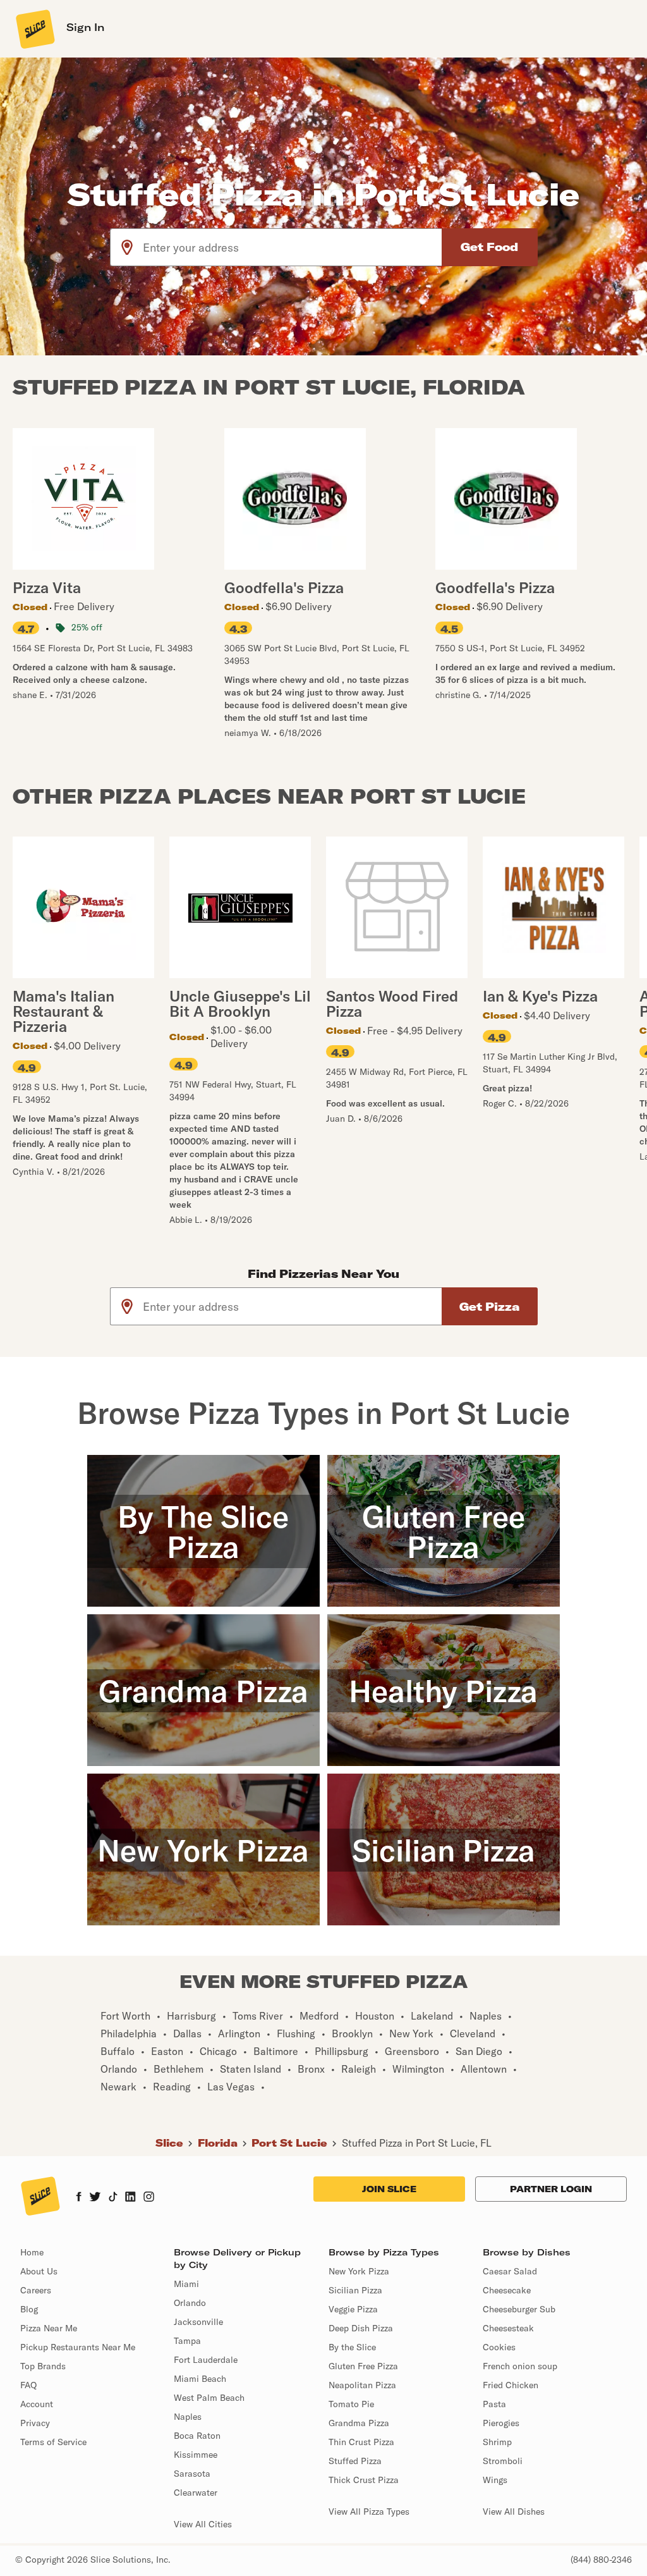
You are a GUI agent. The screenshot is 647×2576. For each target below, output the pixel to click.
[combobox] (293, 247)
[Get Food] (490, 247)
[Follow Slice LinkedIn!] (130, 2198)
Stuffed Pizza (355, 2461)
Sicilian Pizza (355, 2290)
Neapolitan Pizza (362, 2385)
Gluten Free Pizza (363, 2366)
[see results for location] (127, 247)
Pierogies (501, 2423)
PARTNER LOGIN (551, 2189)
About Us (39, 2271)
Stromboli (503, 2461)
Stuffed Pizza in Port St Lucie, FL (417, 2143)
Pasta (494, 2404)
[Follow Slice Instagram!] (149, 2198)
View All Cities (203, 2524)
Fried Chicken (511, 2385)
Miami (186, 2284)
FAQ (28, 2385)
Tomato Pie (351, 2404)
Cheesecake (507, 2290)
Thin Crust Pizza (361, 2442)
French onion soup (520, 2366)
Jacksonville (198, 2322)
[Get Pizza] (490, 1306)
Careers (36, 2290)
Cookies (499, 2347)
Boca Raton (197, 2436)
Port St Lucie (289, 2143)
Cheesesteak (508, 2328)
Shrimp (497, 2442)
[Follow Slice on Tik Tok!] (113, 2198)
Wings (495, 2480)
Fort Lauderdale (206, 2360)
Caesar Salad (510, 2271)
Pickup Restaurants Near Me (78, 2347)
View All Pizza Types (369, 2512)
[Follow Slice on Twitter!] (95, 2198)
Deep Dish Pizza (361, 2328)
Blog (29, 2309)
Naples (188, 2417)
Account (37, 2404)
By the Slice (352, 2347)
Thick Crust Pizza (364, 2480)
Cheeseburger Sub (519, 2309)
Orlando (190, 2303)
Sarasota (192, 2474)
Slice (169, 2143)
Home (32, 2252)
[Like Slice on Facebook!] (79, 2198)
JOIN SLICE (389, 2189)
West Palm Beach (209, 2398)
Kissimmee (196, 2455)
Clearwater (196, 2493)
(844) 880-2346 (601, 2560)
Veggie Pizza (353, 2309)
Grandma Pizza (359, 2423)
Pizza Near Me (49, 2328)
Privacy (35, 2423)
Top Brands (43, 2366)
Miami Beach (200, 2379)
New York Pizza (359, 2271)
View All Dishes (514, 2512)
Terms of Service (53, 2442)
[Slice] (34, 28)
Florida (218, 2143)
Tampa (187, 2341)
